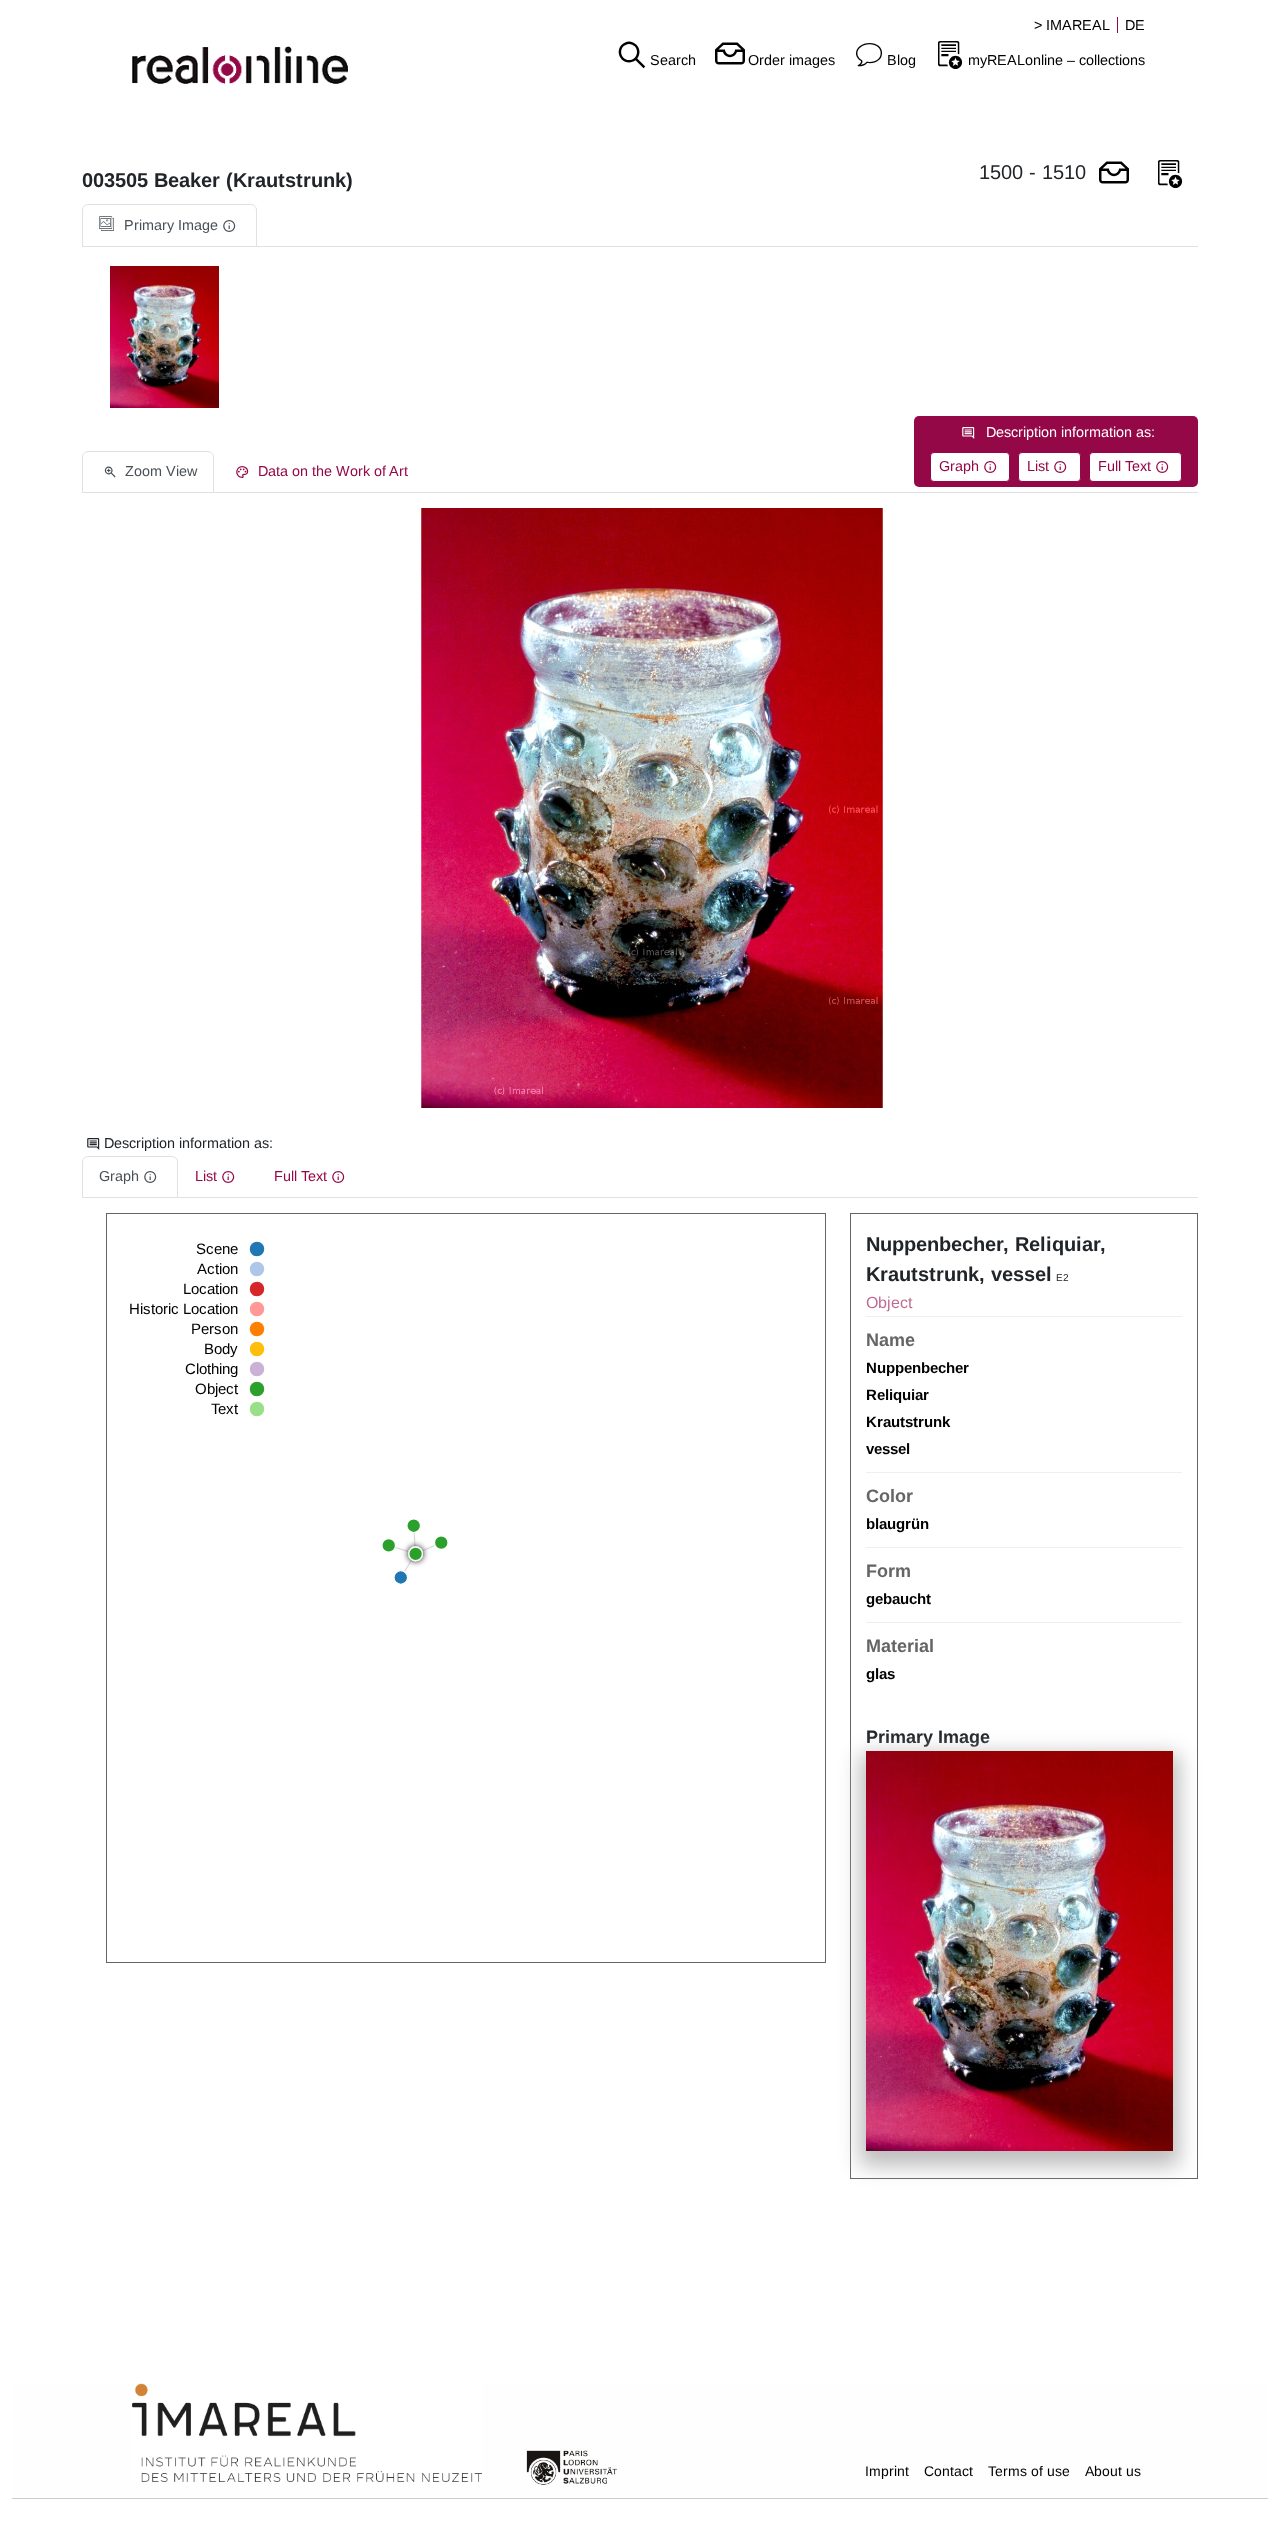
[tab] (169, 225)
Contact (948, 2471)
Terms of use (1029, 2471)
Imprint (887, 2471)
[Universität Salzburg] (572, 2466)
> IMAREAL (1072, 25)
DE (1135, 25)
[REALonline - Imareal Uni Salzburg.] (213, 50)
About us (1113, 2471)
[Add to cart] (1114, 174)
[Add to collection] (1170, 174)
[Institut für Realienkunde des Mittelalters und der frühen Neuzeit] (307, 2434)
